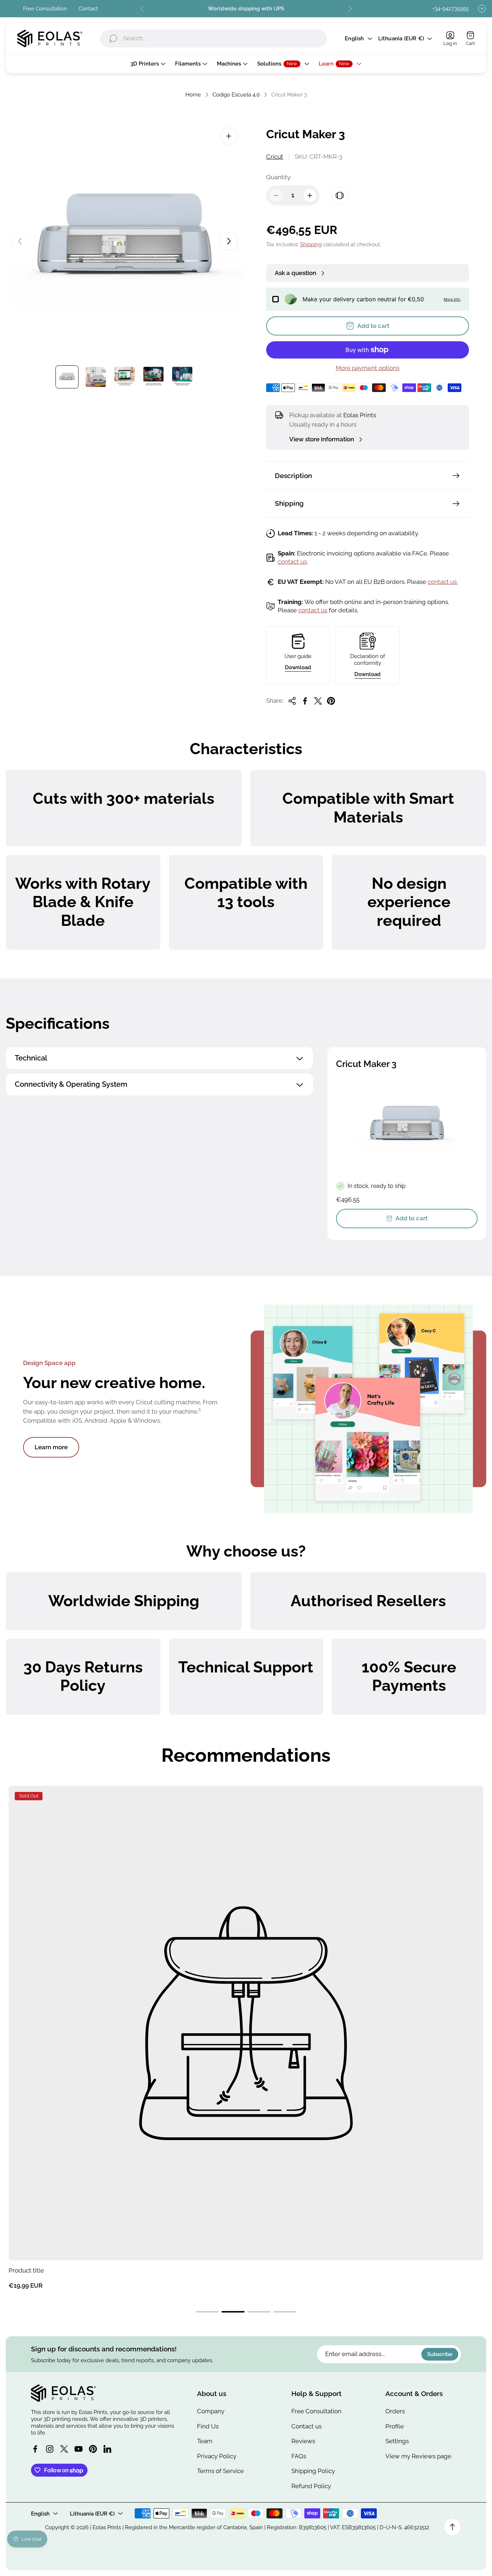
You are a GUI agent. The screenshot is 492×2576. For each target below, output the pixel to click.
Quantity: (279, 177)
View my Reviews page (418, 2456)
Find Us (208, 2426)
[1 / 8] (67, 377)
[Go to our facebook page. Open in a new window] (35, 2449)
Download (298, 667)
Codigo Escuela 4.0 (236, 94)
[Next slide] (350, 9)
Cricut (275, 157)
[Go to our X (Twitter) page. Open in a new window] (64, 2449)
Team (205, 2441)
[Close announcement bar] (482, 9)
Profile (395, 2426)
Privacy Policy (217, 2456)
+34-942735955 (451, 8)
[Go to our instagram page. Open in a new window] (50, 2449)
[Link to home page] (63, 2393)
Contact (88, 8)
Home (193, 94)
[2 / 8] (96, 377)
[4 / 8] (153, 377)
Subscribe (440, 2354)
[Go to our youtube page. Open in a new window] (79, 2449)
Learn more (51, 1447)
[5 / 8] (182, 377)
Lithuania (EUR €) (401, 38)
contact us (292, 562)
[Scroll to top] (452, 2527)
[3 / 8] (125, 377)
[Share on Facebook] (305, 701)
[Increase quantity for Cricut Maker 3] (310, 195)
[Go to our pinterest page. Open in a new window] (93, 2449)
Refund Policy (311, 2486)
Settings (397, 2441)
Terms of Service (220, 2471)
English (354, 38)
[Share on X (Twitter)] (318, 701)
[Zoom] (229, 136)
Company (211, 2411)
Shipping (311, 244)
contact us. (443, 582)
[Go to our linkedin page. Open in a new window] (107, 2449)
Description (293, 476)
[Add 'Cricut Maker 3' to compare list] (340, 195)
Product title (26, 2270)
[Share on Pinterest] (331, 701)
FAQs (299, 2456)
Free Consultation (45, 8)
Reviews (303, 2441)
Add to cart (412, 1218)
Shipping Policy (313, 2471)
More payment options (368, 368)
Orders (395, 2411)
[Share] (292, 701)
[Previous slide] (142, 9)
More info (452, 299)
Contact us (307, 2426)
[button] (207, 2312)
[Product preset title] (246, 2023)
